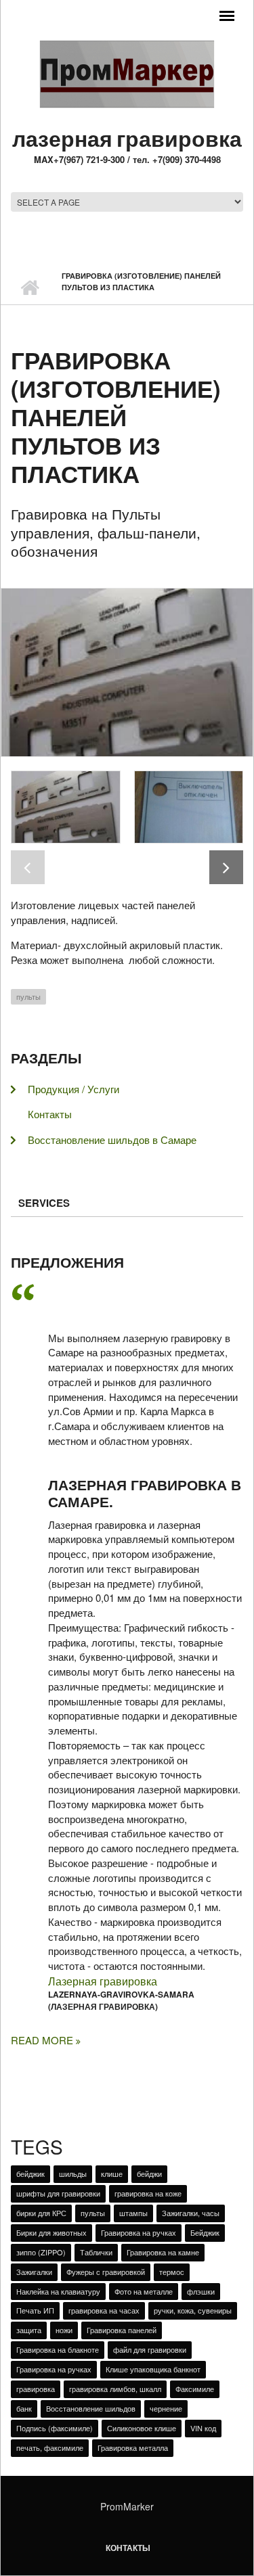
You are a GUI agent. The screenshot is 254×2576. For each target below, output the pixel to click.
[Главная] (127, 73)
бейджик (30, 2173)
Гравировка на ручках (139, 2232)
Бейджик (205, 2232)
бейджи (149, 2173)
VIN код (203, 2428)
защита (29, 2330)
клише (112, 2173)
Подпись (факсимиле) (55, 2428)
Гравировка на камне (163, 2252)
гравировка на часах (104, 2310)
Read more (43, 2040)
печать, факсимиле (50, 2447)
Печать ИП (35, 2310)
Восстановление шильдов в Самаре (112, 1140)
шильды (73, 2173)
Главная (29, 287)
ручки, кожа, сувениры (193, 2310)
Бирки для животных (51, 2232)
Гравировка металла (133, 2447)
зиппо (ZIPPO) (41, 2252)
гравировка (36, 2389)
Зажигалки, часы (191, 2213)
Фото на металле (144, 2291)
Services (44, 1203)
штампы (133, 2213)
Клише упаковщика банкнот (153, 2369)
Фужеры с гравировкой (106, 2272)
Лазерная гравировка (103, 1981)
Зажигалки (34, 2272)
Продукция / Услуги (73, 1089)
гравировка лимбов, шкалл (115, 2389)
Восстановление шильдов (91, 2408)
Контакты (50, 1114)
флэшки (201, 2291)
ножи (64, 2330)
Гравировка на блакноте (58, 2349)
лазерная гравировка (127, 138)
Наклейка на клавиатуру (58, 2291)
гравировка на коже (148, 2193)
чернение (166, 2408)
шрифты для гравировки (58, 2193)
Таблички (96, 2252)
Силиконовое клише (142, 2428)
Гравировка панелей (122, 2330)
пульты (28, 996)
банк (24, 2408)
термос (172, 2272)
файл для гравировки (150, 2349)
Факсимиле (195, 2389)
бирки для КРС (41, 2213)
